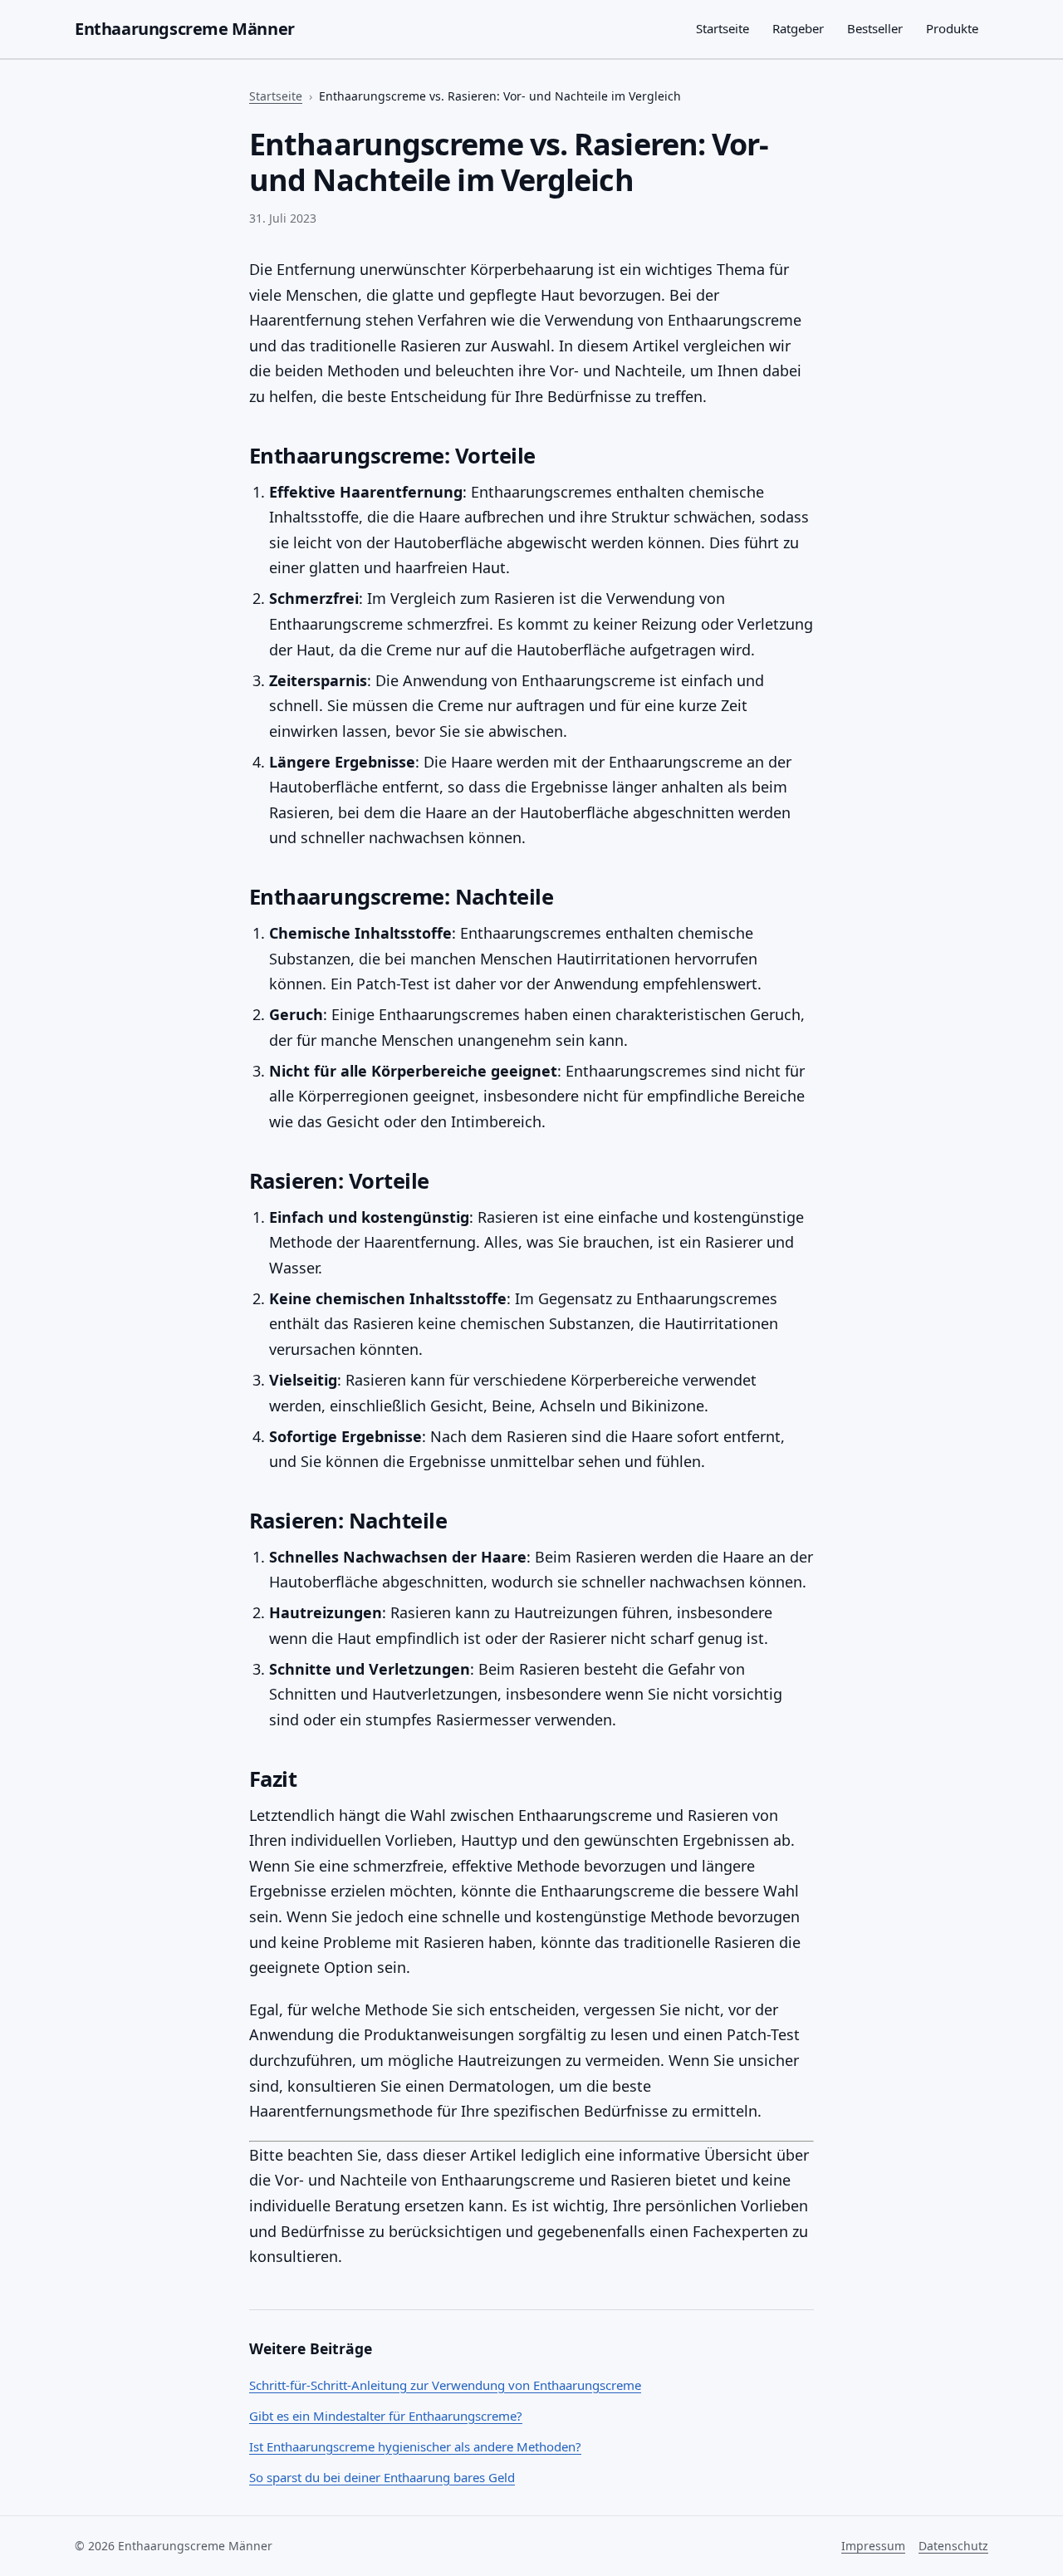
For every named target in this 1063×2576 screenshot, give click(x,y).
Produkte (952, 28)
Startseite (723, 28)
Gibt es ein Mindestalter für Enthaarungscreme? (386, 2416)
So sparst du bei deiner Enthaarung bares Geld (382, 2477)
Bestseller (875, 28)
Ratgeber (798, 28)
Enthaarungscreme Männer (185, 29)
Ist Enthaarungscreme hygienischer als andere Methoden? (415, 2446)
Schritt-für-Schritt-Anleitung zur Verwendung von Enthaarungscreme (445, 2385)
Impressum (873, 2546)
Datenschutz (953, 2546)
